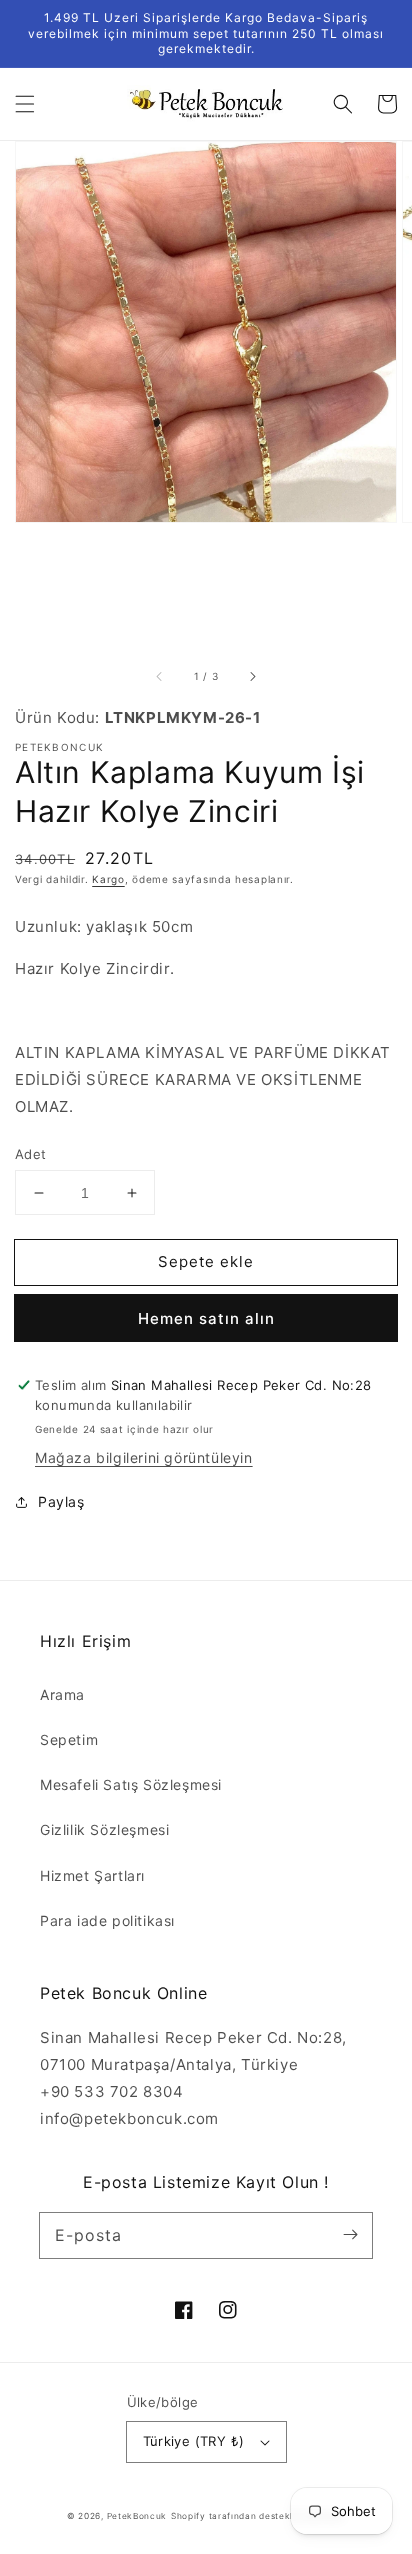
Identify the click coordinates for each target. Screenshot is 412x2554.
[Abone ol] (350, 2235)
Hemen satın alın (206, 1318)
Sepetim (69, 1739)
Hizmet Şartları (92, 1875)
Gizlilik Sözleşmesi (104, 1829)
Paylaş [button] (61, 1501)
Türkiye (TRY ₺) (194, 2441)
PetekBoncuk (137, 2516)
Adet (31, 1154)
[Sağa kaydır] (252, 677)
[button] (25, 104)
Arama (62, 1694)
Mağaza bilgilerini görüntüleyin (144, 1457)
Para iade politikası (107, 1920)
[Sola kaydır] (160, 677)
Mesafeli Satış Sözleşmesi (131, 1784)
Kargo (108, 879)
